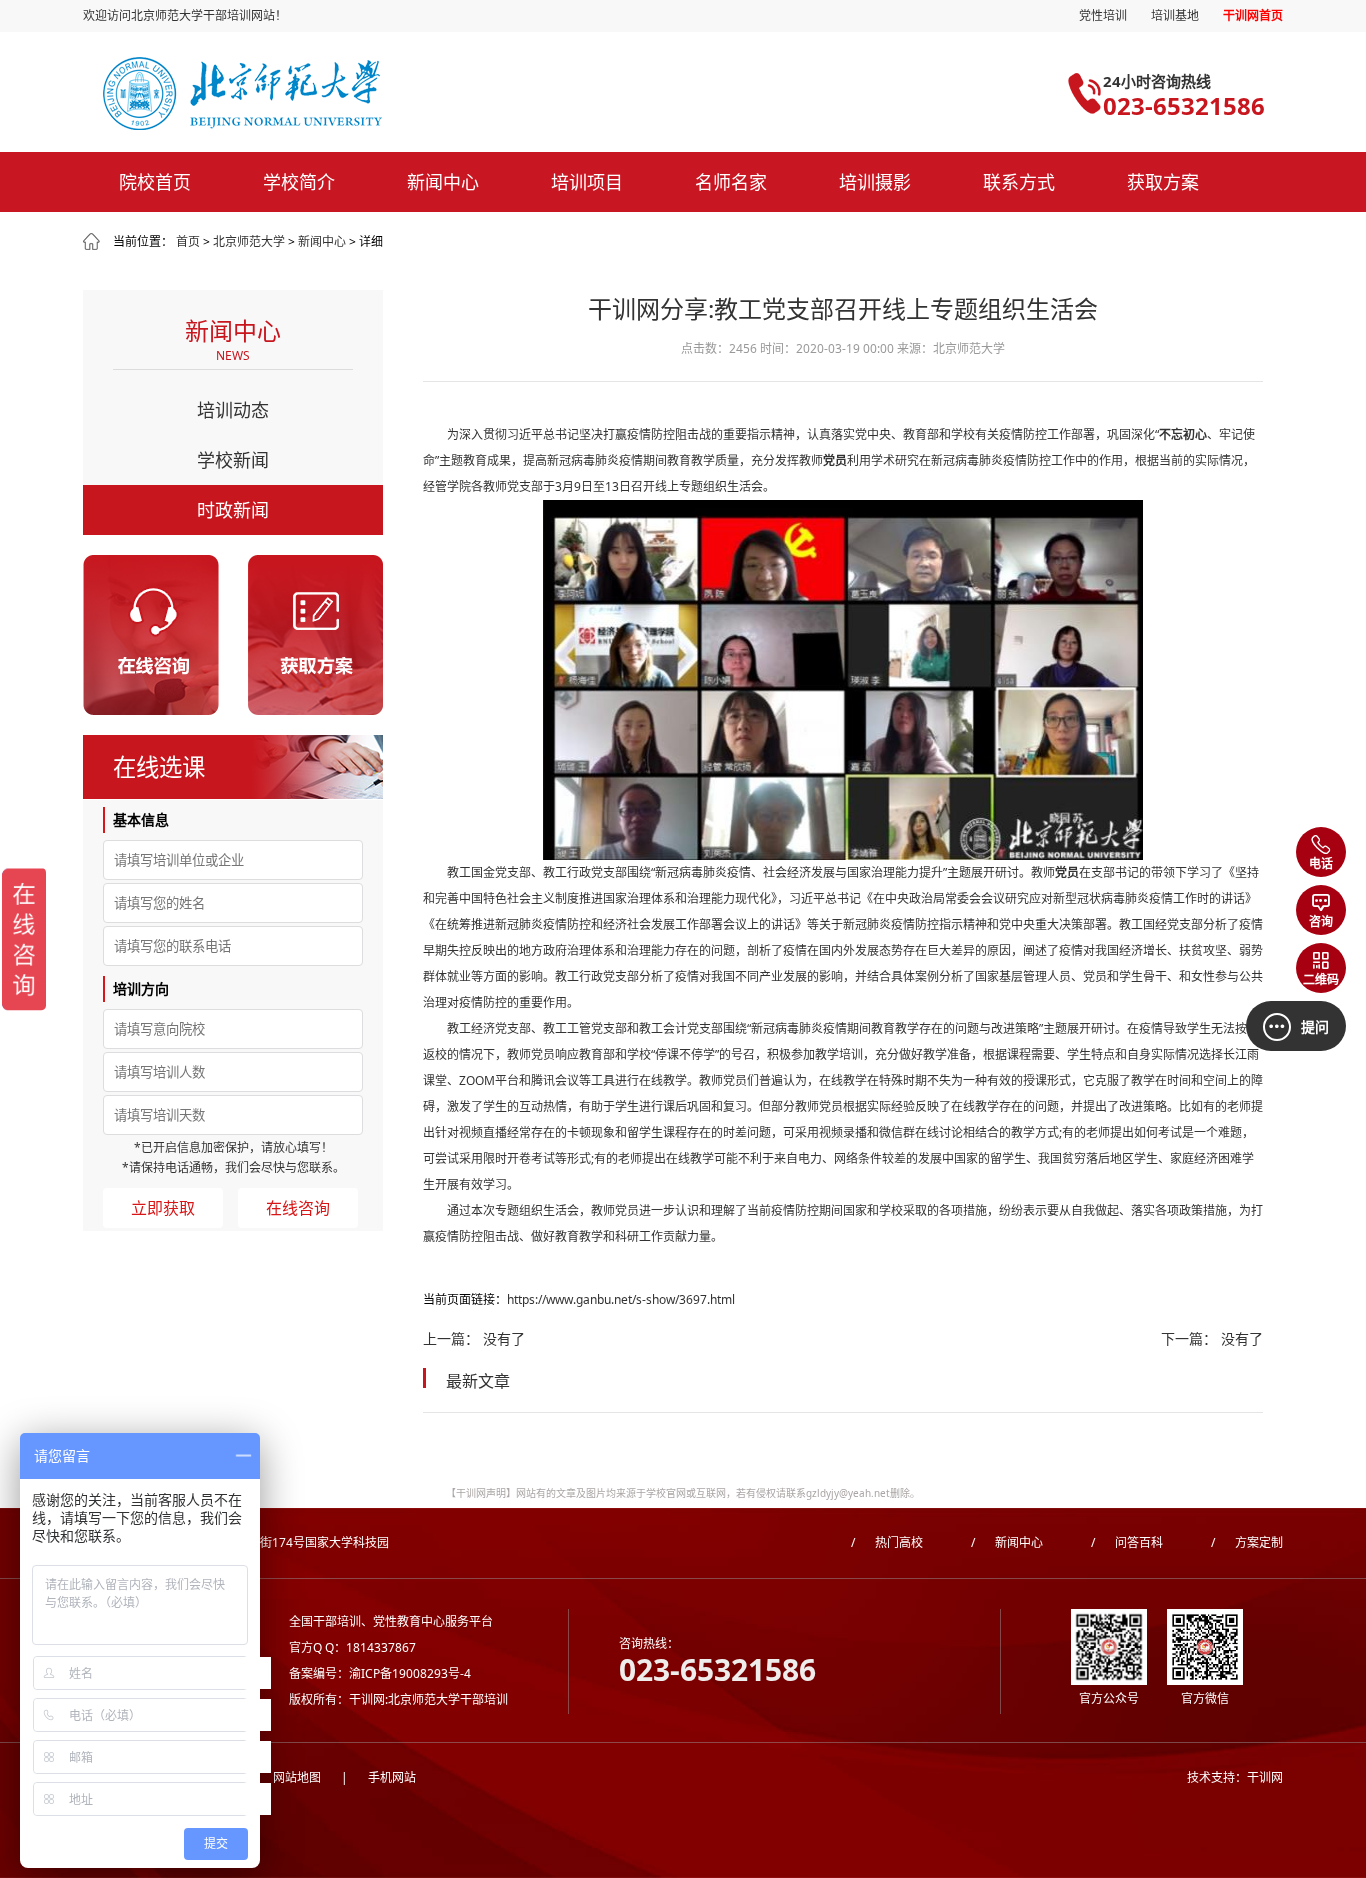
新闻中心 (443, 182)
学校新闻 (233, 460)
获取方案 (1163, 182)
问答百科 (1127, 1542)
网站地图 (283, 1777)
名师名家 (731, 182)
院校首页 (155, 182)
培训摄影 (875, 182)
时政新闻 (233, 510)
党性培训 (1103, 15)
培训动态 (233, 410)
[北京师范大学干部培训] (345, 94)
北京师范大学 (249, 241)
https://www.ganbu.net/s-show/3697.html (621, 1299)
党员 (835, 460)
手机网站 (378, 1777)
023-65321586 (1184, 105)
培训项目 (587, 182)
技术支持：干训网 (1235, 1777)
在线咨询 (298, 1208)
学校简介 (299, 182)
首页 (188, 241)
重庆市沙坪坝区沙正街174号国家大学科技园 (270, 1542)
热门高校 (887, 1542)
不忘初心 (1183, 434)
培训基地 (1175, 15)
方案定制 (1247, 1542)
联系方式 (1019, 182)
